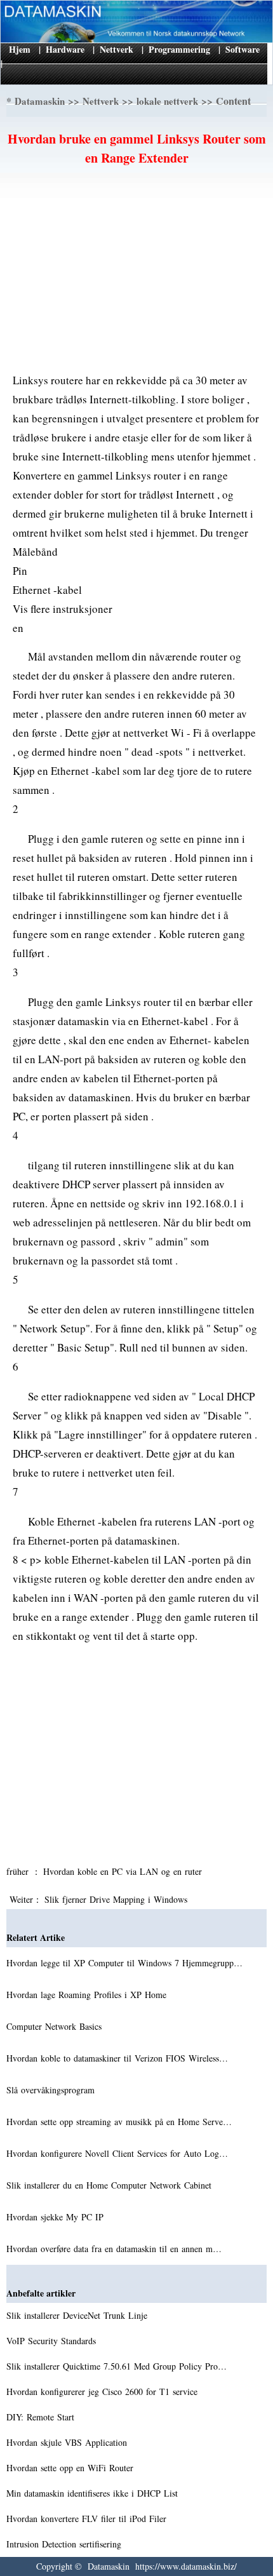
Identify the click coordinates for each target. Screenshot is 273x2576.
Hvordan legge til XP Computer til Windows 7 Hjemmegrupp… (124, 1963)
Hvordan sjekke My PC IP (57, 2217)
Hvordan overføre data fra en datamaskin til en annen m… (114, 2249)
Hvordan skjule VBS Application (68, 2442)
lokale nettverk (167, 101)
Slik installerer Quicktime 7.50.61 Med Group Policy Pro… (117, 2366)
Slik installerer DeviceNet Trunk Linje (78, 2315)
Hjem (20, 49)
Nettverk (117, 49)
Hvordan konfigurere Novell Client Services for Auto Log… (117, 2153)
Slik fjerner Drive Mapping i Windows (117, 1899)
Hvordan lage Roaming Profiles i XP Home (88, 1995)
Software (243, 49)
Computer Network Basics (56, 2026)
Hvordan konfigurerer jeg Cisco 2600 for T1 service (103, 2392)
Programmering (179, 49)
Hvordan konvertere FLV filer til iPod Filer (88, 2519)
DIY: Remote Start (42, 2417)
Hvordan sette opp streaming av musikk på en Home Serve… (119, 2122)
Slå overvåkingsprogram (52, 2090)
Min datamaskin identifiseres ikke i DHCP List (94, 2493)
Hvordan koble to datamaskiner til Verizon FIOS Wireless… (117, 2058)
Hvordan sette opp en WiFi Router (71, 2468)
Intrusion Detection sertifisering (65, 2544)
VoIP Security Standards (53, 2341)
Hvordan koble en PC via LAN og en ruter (124, 1871)
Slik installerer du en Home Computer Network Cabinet (110, 2185)
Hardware (65, 49)
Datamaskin (40, 101)
